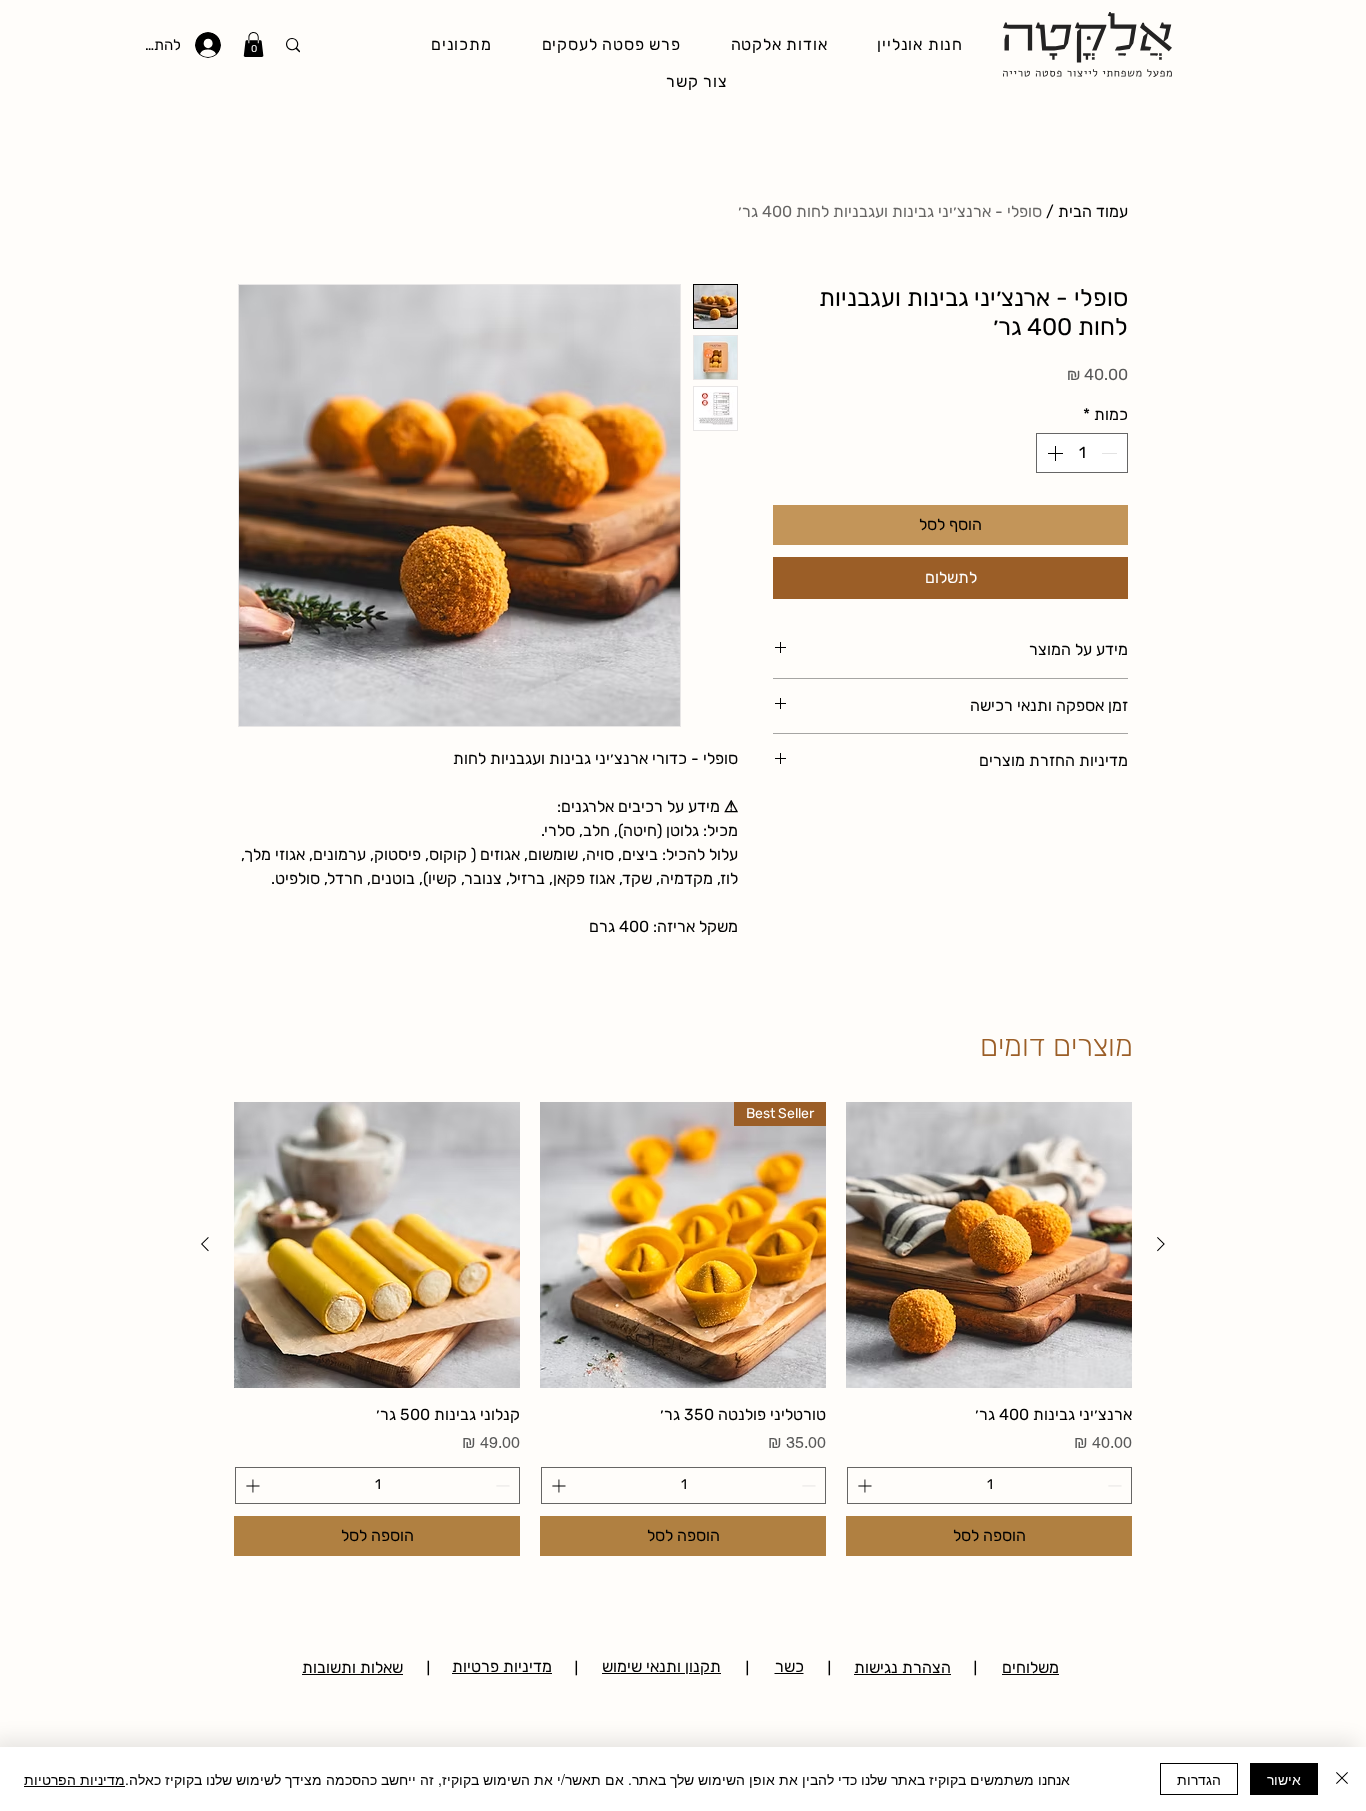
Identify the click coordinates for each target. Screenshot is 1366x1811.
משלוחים (1030, 1667)
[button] (253, 44)
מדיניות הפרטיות (74, 1779)
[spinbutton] (1082, 453)
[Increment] (1053, 453)
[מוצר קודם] (1161, 1244)
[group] (683, 1328)
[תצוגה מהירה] (989, 1245)
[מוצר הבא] (205, 1244)
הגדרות (1199, 1779)
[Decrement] (1111, 453)
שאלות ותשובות (352, 1667)
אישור (1284, 1779)
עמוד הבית (1093, 211)
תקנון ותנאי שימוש (661, 1666)
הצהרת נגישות (902, 1667)
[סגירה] (1342, 1779)
